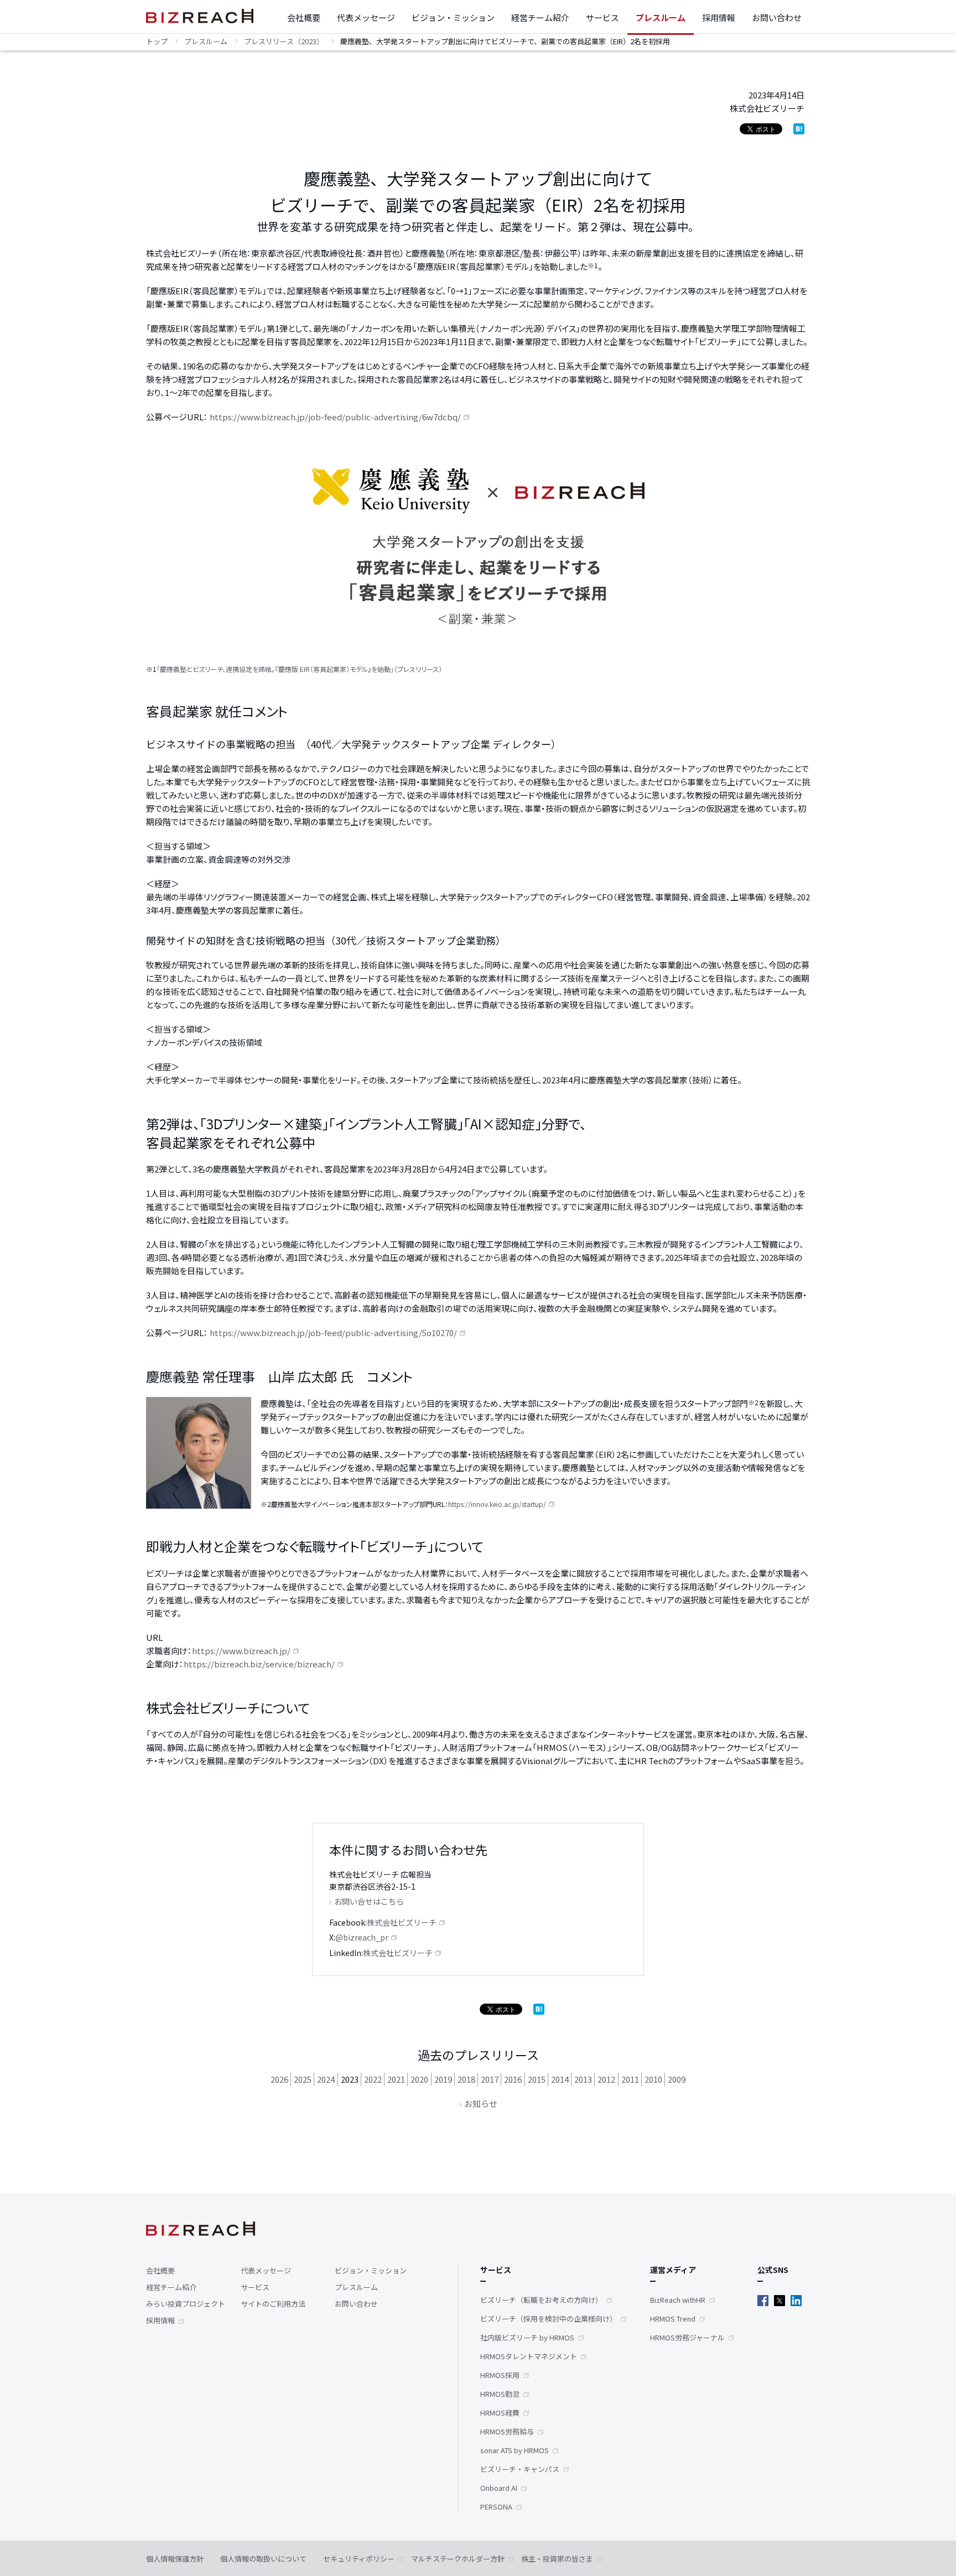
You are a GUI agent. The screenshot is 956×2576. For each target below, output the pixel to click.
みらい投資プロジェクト (186, 2304)
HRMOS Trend (673, 2319)
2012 (606, 2079)
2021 (396, 2079)
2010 (653, 2079)
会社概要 (304, 17)
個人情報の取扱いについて (263, 2559)
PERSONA (496, 2507)
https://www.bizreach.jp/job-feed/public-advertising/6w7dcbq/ (334, 417)
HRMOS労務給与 (507, 2431)
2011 (630, 2079)
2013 (583, 2079)
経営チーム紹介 (540, 17)
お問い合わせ (777, 17)
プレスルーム (661, 17)
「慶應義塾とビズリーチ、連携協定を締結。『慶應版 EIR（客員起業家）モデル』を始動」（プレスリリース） (299, 669)
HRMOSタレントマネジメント (529, 2356)
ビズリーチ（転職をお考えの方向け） (541, 2300)
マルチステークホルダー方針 (458, 2559)
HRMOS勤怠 (500, 2394)
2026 (279, 2079)
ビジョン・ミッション (453, 17)
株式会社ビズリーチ (402, 1922)
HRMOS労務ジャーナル (687, 2337)
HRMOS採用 (500, 2375)
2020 (419, 2079)
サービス (602, 17)
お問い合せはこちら (369, 1901)
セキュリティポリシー (359, 2559)
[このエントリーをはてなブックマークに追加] (799, 127)
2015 (537, 2079)
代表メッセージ (366, 17)
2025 (303, 2079)
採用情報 (719, 17)
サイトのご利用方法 (273, 2304)
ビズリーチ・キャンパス (520, 2469)
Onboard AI (499, 2488)
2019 (443, 2079)
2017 (490, 2079)
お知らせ (481, 2103)
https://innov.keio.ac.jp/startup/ (497, 1504)
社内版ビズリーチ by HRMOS (527, 2337)
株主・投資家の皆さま (557, 2559)
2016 (513, 2079)
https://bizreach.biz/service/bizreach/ (259, 1664)
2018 (466, 2079)
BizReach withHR (678, 2300)
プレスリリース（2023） (284, 41)
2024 (326, 2079)
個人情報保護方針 (175, 2559)
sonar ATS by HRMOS (515, 2450)
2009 (677, 2079)
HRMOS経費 (500, 2413)
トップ (157, 41)
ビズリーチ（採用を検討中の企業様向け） (549, 2319)
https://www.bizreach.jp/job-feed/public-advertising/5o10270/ (332, 1333)
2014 (560, 2079)
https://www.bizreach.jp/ (241, 1651)
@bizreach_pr (362, 1937)
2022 (373, 2079)
